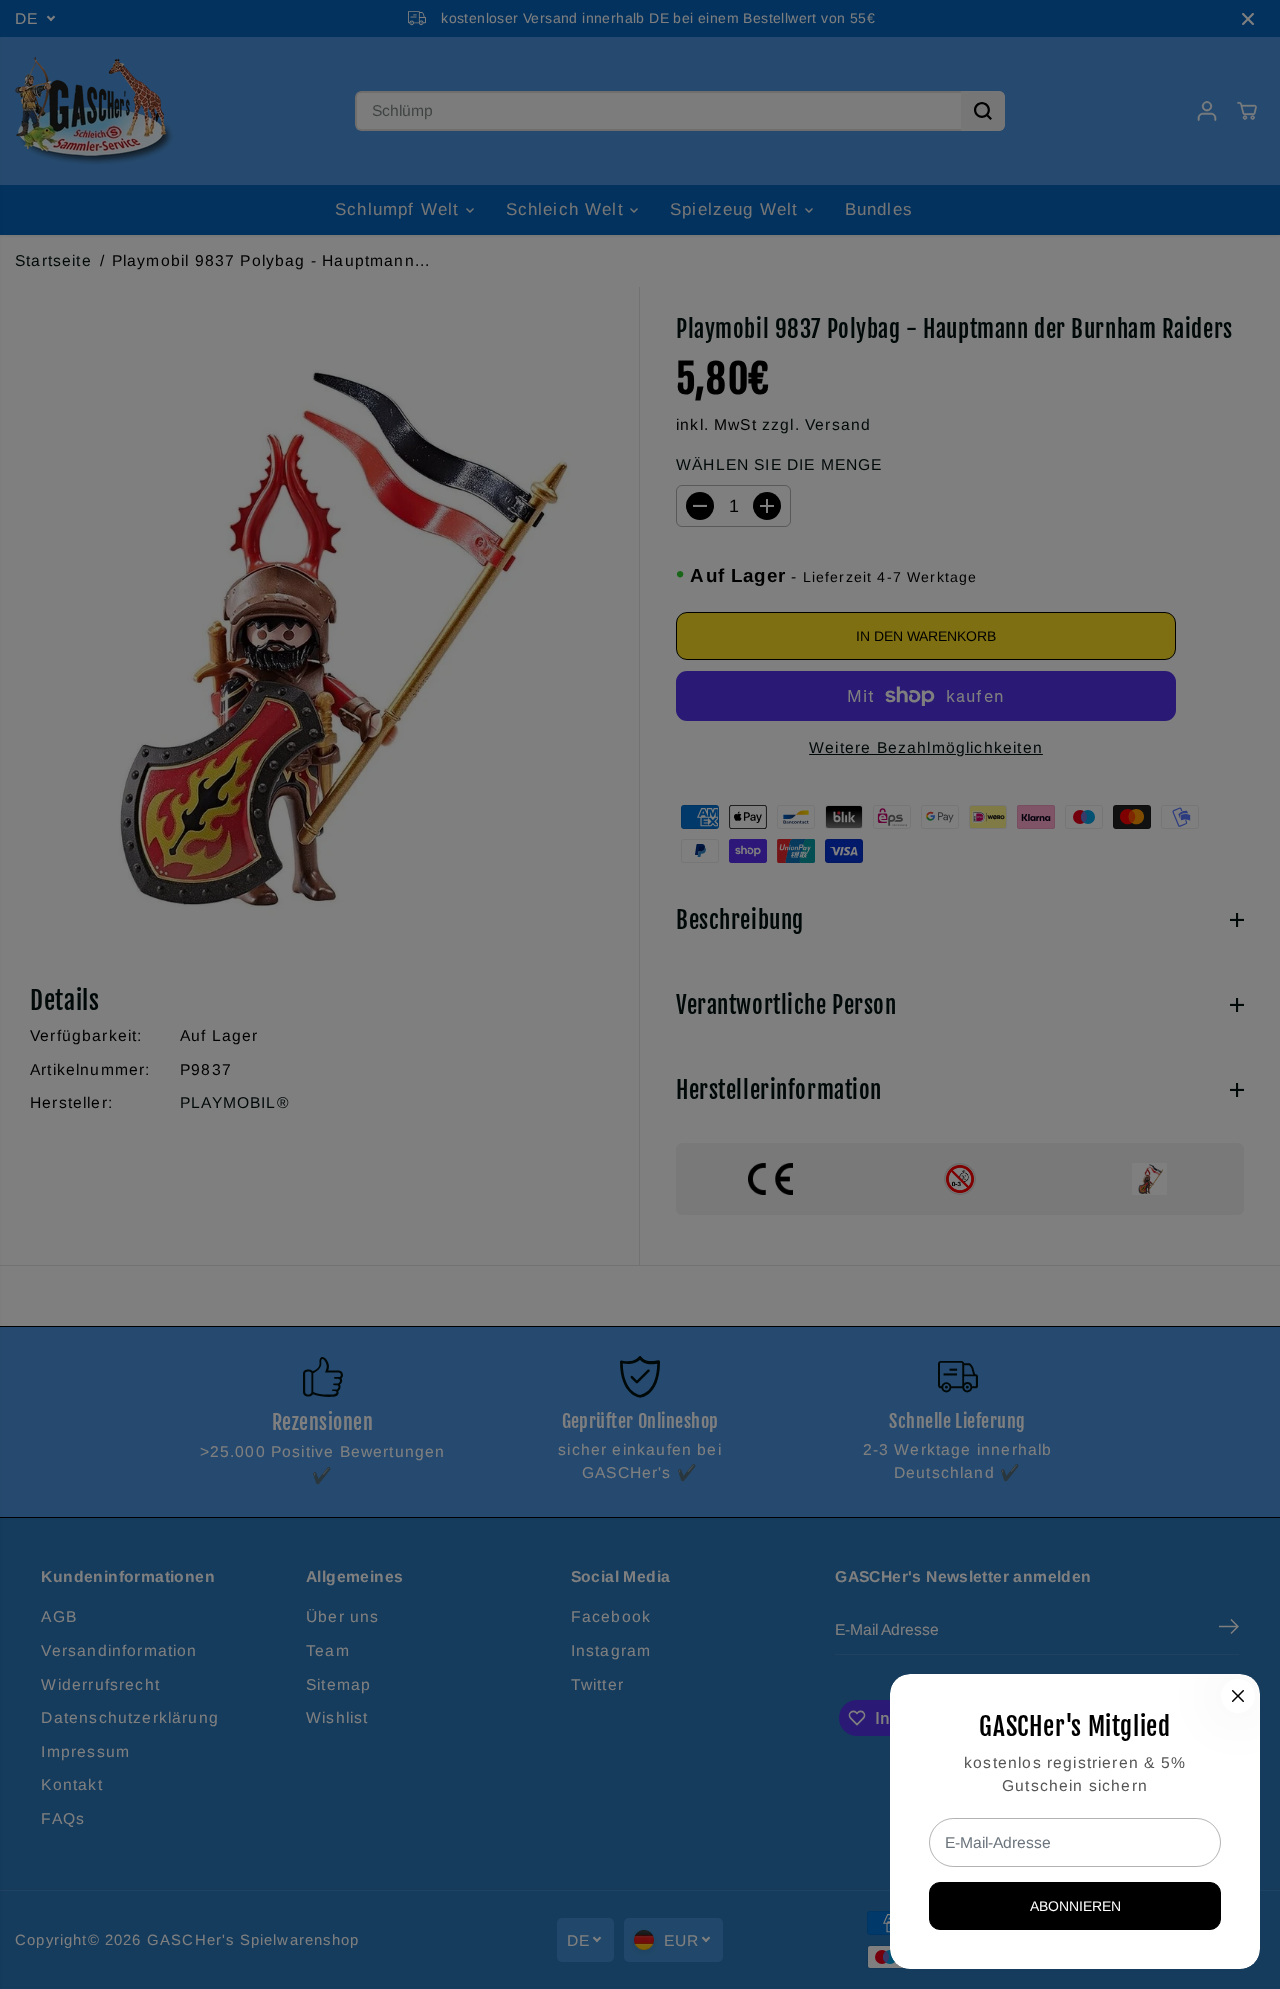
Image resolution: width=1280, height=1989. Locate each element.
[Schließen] (1238, 1696)
